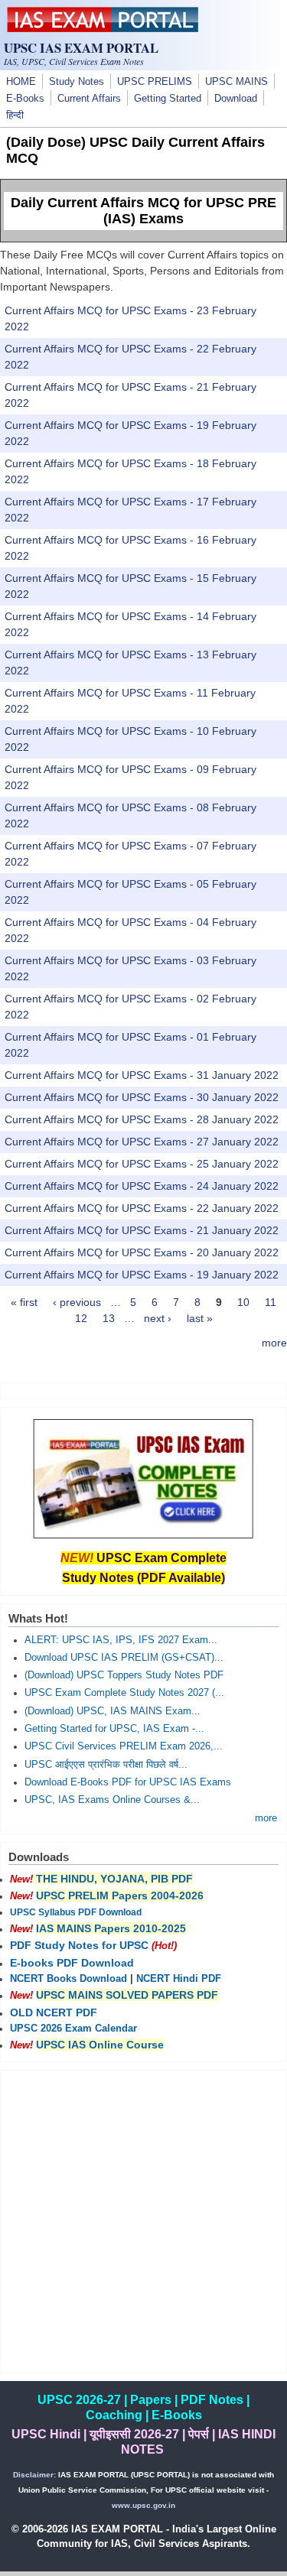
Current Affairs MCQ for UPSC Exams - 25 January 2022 (142, 1164)
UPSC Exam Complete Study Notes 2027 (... (124, 1693)
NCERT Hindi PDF (179, 1979)
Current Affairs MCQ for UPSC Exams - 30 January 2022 (142, 1097)
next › (158, 1318)
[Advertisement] (143, 2222)
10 (243, 1302)
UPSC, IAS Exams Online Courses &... (112, 1800)
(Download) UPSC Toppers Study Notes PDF (124, 1675)
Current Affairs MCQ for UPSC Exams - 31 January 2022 (142, 1075)
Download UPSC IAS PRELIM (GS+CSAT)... (124, 1658)
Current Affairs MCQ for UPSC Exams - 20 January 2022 (142, 1252)
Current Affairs (89, 99)
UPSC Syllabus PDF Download (76, 1912)
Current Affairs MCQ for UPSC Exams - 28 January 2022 (142, 1119)
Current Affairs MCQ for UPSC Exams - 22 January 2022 (142, 1208)
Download (236, 99)
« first (24, 1302)
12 (81, 1318)
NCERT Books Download (68, 1979)
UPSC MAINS (236, 82)
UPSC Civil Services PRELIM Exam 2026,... (124, 1746)
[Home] (103, 28)
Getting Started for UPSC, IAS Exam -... (114, 1729)
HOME (21, 82)
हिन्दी (15, 115)
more (274, 1343)
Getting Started (168, 99)
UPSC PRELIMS (155, 82)
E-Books (25, 99)
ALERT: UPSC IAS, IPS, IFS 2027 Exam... (121, 1640)
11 (271, 1302)
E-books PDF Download (72, 1963)
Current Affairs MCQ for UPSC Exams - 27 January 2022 (142, 1142)
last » (200, 1318)
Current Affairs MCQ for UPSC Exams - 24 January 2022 (142, 1186)
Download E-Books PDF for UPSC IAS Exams (128, 1782)
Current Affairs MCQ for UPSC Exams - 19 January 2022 (142, 1275)
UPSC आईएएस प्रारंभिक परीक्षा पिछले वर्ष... (106, 1765)
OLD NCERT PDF (54, 2012)
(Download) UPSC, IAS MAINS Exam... (113, 1711)
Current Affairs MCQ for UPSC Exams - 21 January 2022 (142, 1230)
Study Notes (77, 82)
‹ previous (77, 1302)
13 (109, 1318)
